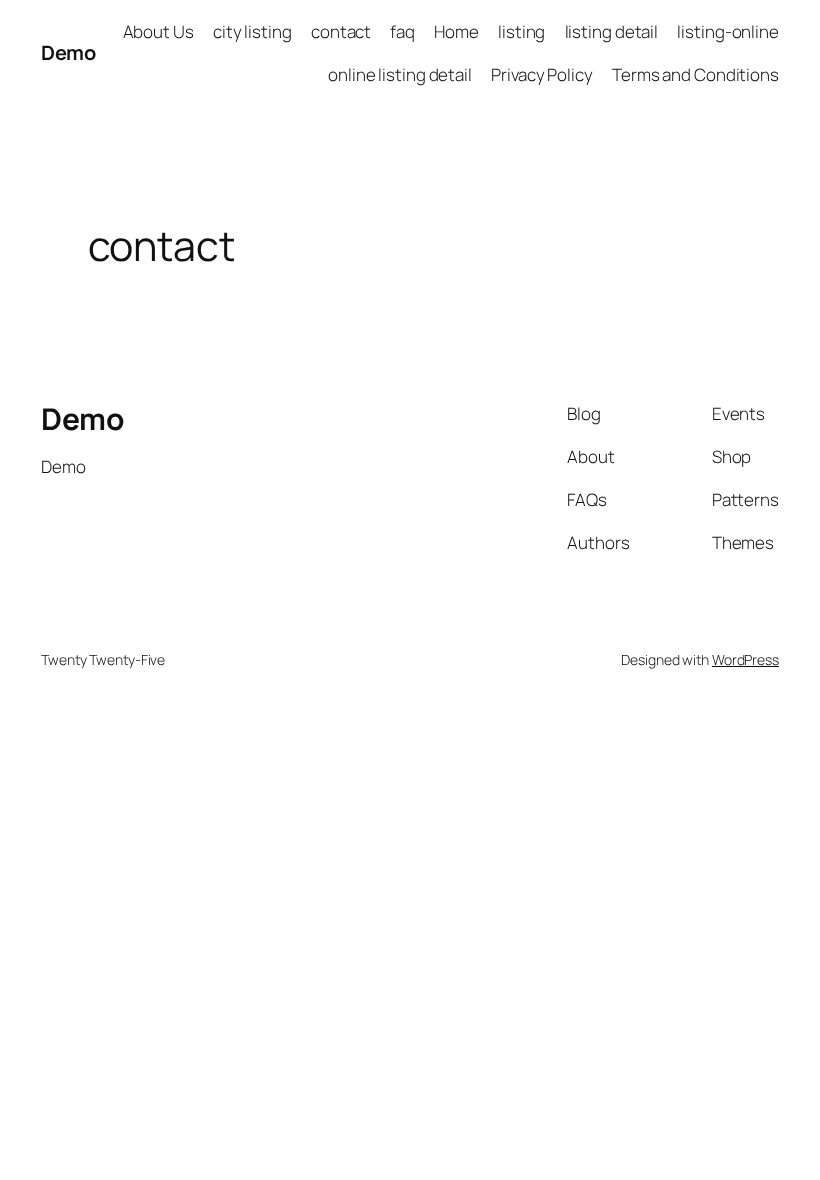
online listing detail (400, 74)
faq (402, 31)
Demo (68, 52)
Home (456, 31)
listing (521, 31)
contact (341, 31)
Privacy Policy (542, 74)
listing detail (612, 31)
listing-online (728, 31)
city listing (252, 31)
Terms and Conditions (695, 74)
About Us (158, 31)
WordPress (745, 659)
